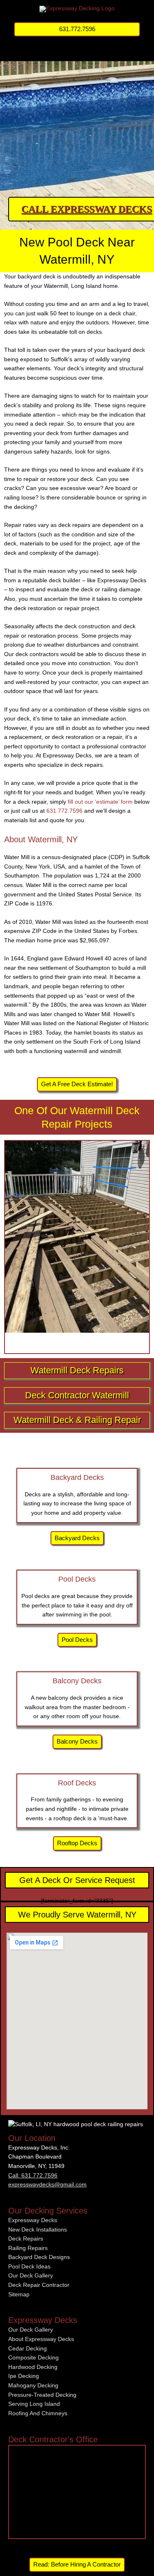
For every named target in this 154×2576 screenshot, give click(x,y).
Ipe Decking (24, 2376)
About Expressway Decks (41, 2339)
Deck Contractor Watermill (77, 1395)
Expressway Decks (33, 2220)
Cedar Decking (28, 2349)
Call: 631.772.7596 (33, 2176)
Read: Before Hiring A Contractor (77, 2565)
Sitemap (19, 2294)
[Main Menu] (77, 51)
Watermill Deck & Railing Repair (77, 1420)
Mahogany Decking (33, 2386)
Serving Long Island (34, 2404)
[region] (77, 117)
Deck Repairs (26, 2239)
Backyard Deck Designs (39, 2257)
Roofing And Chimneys (38, 2413)
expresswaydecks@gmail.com (47, 2185)
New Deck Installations (38, 2230)
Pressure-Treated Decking (42, 2395)
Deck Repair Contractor (39, 2285)
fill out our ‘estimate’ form (100, 802)
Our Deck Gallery (31, 2276)
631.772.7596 (64, 811)
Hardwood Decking (33, 2367)
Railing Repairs (28, 2248)
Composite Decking (33, 2358)
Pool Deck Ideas (29, 2267)
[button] (77, 29)
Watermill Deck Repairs (77, 1370)
